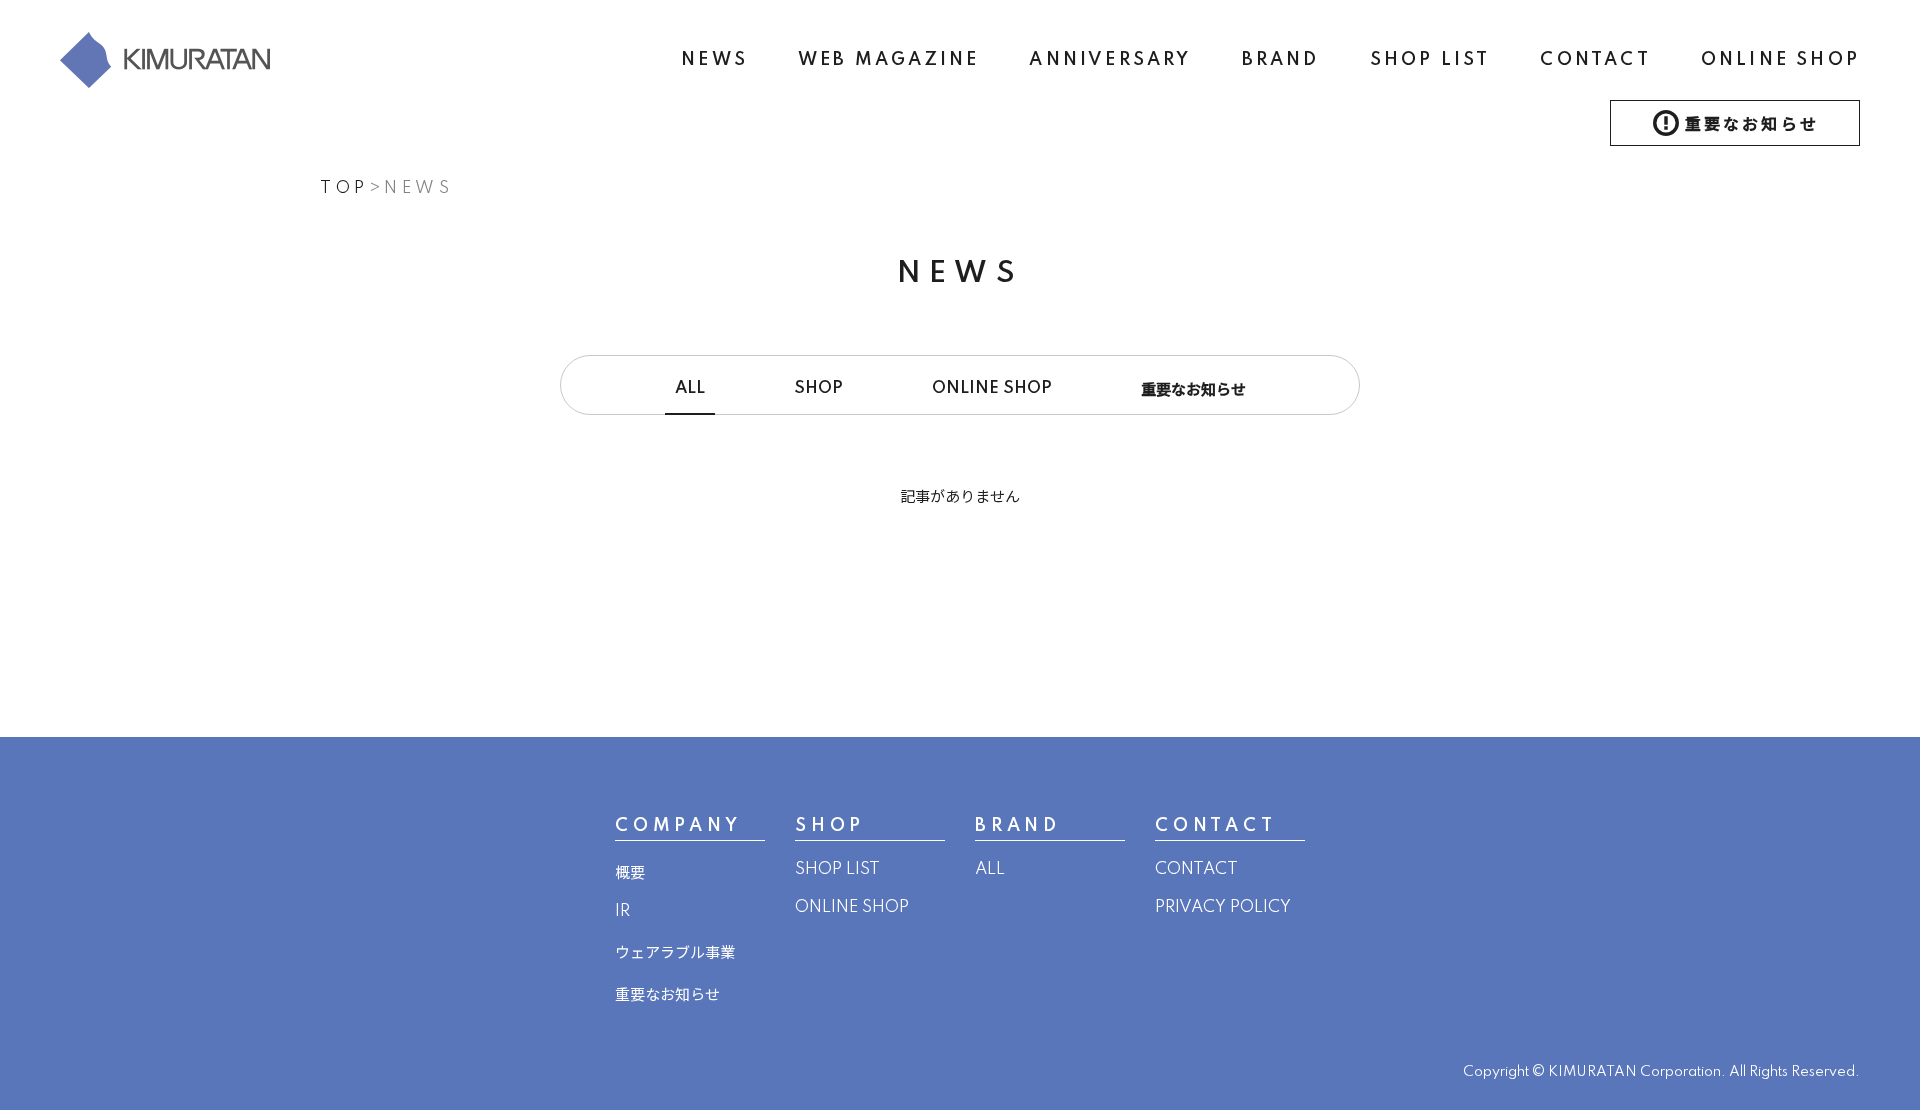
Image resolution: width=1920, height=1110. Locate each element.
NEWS (714, 60)
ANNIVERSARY (1110, 60)
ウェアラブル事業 (675, 953)
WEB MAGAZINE (888, 60)
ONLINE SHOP (1780, 60)
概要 (630, 873)
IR (622, 911)
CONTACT (1595, 60)
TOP (344, 188)
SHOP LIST (1430, 60)
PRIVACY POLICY (1223, 907)
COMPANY (678, 826)
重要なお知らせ (1752, 125)
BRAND (1281, 60)
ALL (690, 388)
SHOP (818, 388)
